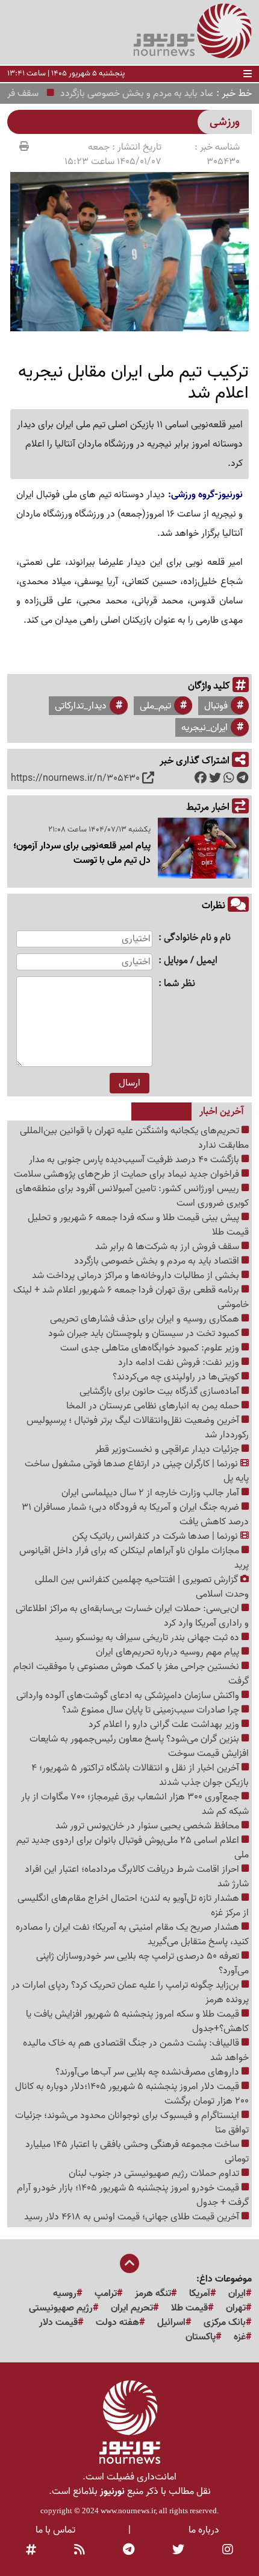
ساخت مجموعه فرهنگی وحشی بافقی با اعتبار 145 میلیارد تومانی (137, 2152)
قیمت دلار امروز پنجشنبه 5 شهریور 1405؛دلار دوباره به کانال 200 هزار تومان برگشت (132, 2094)
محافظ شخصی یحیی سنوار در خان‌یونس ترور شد (148, 1826)
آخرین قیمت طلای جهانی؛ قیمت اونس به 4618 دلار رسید (133, 2217)
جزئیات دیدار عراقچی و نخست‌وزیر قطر (168, 1449)
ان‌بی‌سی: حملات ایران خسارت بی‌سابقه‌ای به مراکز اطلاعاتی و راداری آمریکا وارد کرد (132, 1616)
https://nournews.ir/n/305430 (75, 778)
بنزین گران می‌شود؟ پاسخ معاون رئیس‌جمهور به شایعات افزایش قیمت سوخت (139, 1746)
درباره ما (204, 2530)
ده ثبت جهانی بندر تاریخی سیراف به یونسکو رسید (148, 1638)
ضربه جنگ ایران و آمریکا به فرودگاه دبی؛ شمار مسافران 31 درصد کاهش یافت (135, 1515)
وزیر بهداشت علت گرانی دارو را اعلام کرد (165, 1725)
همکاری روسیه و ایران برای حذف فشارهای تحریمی (146, 1319)
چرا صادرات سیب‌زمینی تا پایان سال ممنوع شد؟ (152, 1710)
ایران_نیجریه (204, 728)
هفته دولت (117, 2323)
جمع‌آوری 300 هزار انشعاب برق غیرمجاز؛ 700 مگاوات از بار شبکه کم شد (135, 1804)
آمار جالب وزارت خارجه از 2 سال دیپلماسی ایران (151, 1493)
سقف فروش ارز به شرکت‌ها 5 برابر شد (168, 1247)
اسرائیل (171, 2323)
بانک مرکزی (225, 2323)
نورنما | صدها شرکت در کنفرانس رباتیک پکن (156, 1536)
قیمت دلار (58, 2323)
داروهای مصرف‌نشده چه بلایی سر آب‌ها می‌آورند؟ (148, 2072)
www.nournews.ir (128, 2511)
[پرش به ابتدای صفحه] (129, 2265)
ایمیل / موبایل (191, 961)
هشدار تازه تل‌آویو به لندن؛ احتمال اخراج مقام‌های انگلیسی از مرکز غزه (133, 1906)
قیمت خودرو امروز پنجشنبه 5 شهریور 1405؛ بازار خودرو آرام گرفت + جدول (133, 2195)
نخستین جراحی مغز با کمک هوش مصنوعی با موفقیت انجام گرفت (131, 1674)
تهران (236, 2308)
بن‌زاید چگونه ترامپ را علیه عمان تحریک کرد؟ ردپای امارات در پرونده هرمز (130, 1992)
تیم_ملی (155, 706)
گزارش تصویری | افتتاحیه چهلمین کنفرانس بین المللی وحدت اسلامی (142, 1587)
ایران (237, 2294)
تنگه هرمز (153, 2294)
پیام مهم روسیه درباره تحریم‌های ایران (169, 1652)
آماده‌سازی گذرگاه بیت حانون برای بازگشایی (161, 1391)
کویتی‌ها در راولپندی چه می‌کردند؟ (177, 1377)
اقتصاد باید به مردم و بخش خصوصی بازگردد (158, 1261)
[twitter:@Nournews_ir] (178, 2551)
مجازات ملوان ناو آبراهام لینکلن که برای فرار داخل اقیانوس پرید (134, 1558)
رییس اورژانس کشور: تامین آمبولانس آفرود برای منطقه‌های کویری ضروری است (132, 1196)
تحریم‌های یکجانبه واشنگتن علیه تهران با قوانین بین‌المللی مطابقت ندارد (134, 1138)
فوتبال (216, 706)
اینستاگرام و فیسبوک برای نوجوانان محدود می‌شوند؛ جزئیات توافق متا (132, 2123)
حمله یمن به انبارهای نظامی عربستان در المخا (154, 1406)
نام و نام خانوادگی (197, 938)
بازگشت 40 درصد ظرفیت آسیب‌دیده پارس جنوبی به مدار (135, 1160)
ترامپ (106, 2294)
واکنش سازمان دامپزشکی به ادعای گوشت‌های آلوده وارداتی (129, 1696)
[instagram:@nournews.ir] (228, 2551)
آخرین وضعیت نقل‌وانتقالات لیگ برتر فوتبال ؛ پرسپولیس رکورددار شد (138, 1428)
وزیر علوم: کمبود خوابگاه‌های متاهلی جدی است (151, 1348)
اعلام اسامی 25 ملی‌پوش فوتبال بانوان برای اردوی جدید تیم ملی (133, 1848)
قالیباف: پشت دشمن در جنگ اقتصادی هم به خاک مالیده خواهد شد (136, 2050)
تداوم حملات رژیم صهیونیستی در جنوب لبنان (155, 2174)
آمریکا (200, 2294)
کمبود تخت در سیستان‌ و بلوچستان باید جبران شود (145, 1334)
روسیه (65, 2294)
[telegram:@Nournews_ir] (129, 2551)
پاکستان (201, 2337)
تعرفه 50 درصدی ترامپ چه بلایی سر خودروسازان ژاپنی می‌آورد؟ (142, 1964)
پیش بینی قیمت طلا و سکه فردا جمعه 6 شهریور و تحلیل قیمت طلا (138, 1225)
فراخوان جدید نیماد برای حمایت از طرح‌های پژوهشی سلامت (128, 1174)
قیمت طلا (189, 2308)
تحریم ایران (132, 2308)
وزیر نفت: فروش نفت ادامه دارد (180, 1363)
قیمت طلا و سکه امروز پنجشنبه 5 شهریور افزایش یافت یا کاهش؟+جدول (137, 2021)
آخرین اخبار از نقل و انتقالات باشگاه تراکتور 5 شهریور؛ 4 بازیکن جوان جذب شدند (140, 1775)
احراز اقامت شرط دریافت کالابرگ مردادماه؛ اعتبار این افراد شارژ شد (137, 1877)
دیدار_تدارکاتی (81, 706)
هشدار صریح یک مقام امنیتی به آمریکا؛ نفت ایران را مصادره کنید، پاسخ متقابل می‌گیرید (132, 1935)
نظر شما (179, 984)
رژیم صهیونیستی (61, 2308)
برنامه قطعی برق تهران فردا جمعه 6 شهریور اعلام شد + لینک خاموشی (131, 1297)
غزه (240, 2337)
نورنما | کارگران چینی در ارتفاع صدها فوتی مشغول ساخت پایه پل (137, 1471)
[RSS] (80, 2551)
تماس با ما (55, 2530)
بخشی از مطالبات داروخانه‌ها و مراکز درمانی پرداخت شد (137, 1276)
